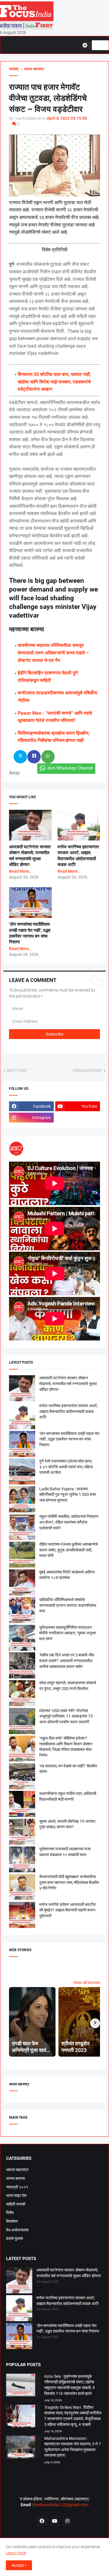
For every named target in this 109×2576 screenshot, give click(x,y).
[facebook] (42, 2521)
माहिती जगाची (16, 2204)
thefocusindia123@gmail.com (61, 2505)
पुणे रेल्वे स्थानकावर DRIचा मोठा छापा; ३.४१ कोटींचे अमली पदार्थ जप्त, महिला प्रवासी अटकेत (66, 1467)
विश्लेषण (12, 2221)
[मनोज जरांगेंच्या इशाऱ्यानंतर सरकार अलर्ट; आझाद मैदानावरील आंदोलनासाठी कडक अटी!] (19, 2309)
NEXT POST (17, 1071)
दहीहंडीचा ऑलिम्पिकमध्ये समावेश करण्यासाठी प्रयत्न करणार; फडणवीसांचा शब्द (68, 1605)
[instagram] (67, 2521)
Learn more (16, 2553)
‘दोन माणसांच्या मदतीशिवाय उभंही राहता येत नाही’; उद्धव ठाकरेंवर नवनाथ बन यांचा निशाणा (69, 1439)
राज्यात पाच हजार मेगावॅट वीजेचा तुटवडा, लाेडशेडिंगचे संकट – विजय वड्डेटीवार (48, 98)
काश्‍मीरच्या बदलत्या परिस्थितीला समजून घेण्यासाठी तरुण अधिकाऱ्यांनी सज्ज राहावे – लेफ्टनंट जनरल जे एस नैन (53, 653)
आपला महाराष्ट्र (17, 2170)
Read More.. (20, 871)
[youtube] (55, 2521)
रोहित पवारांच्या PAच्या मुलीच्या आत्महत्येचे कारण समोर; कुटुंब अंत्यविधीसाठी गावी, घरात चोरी (69, 1550)
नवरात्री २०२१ (17, 2187)
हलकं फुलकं (15, 2238)
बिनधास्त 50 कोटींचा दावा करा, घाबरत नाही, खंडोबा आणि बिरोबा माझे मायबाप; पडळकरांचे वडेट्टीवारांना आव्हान (54, 382)
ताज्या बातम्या (16, 2178)
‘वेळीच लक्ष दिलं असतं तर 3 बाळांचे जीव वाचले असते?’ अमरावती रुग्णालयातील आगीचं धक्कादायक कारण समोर (67, 1661)
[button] (87, 45)
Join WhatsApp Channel (70, 768)
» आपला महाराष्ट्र (32, 69)
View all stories (87, 1982)
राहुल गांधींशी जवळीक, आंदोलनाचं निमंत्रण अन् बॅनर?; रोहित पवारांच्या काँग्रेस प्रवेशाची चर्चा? (69, 1522)
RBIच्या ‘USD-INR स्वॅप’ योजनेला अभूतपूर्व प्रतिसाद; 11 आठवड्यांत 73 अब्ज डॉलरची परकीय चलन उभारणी (66, 1716)
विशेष (10, 2213)
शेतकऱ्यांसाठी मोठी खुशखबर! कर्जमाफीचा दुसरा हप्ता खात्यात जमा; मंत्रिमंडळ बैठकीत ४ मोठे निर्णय (69, 1882)
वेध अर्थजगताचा (17, 2230)
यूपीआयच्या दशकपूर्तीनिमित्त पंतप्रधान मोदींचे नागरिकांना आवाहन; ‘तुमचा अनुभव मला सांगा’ (68, 1633)
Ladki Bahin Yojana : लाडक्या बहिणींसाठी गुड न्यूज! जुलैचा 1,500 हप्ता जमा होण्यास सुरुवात (68, 1495)
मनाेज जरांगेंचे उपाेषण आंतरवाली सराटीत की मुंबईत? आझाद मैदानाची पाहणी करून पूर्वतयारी (67, 1910)
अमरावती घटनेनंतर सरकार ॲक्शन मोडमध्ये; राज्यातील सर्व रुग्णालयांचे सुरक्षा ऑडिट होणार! (68, 1383)
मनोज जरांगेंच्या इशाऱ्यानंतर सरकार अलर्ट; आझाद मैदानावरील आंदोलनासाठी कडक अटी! (68, 1411)
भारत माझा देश (16, 2195)
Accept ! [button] (19, 2565)
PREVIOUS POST (87, 1071)
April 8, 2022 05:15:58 (67, 118)
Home (14, 69)
